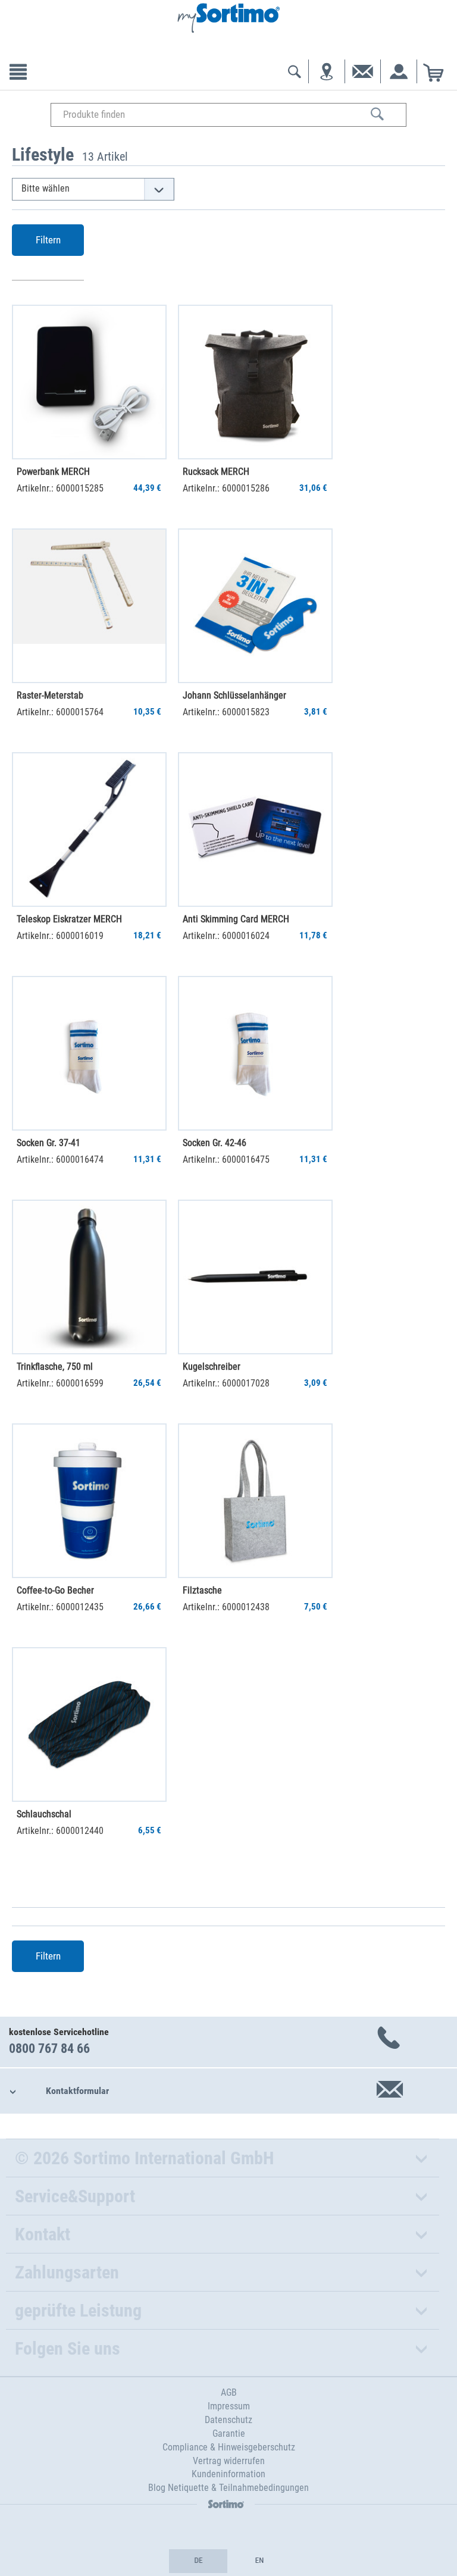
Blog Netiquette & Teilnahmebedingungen (228, 2488)
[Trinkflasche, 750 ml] (89, 1277)
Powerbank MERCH (53, 472)
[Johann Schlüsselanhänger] (255, 606)
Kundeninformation (228, 2474)
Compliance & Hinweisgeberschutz (229, 2447)
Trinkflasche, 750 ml (55, 1367)
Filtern (48, 240)
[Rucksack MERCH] (255, 382)
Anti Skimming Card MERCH (236, 919)
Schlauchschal (44, 1814)
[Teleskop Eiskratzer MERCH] (89, 830)
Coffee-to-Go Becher (55, 1590)
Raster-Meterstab (50, 695)
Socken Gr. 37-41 (48, 1143)
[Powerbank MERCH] (89, 382)
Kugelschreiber (212, 1367)
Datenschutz (228, 2420)
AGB (229, 2392)
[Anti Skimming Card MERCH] (255, 830)
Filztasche (202, 1590)
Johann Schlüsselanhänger (234, 695)
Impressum (229, 2406)
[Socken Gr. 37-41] (89, 1053)
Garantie (229, 2433)
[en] (259, 2561)
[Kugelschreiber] (255, 1277)
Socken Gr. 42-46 (215, 1143)
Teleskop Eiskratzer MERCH (69, 919)
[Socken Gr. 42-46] (255, 1053)
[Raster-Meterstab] (89, 606)
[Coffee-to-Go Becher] (89, 1501)
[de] (198, 2561)
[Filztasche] (255, 1501)
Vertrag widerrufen (229, 2461)
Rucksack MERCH (216, 472)
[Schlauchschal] (89, 1724)
